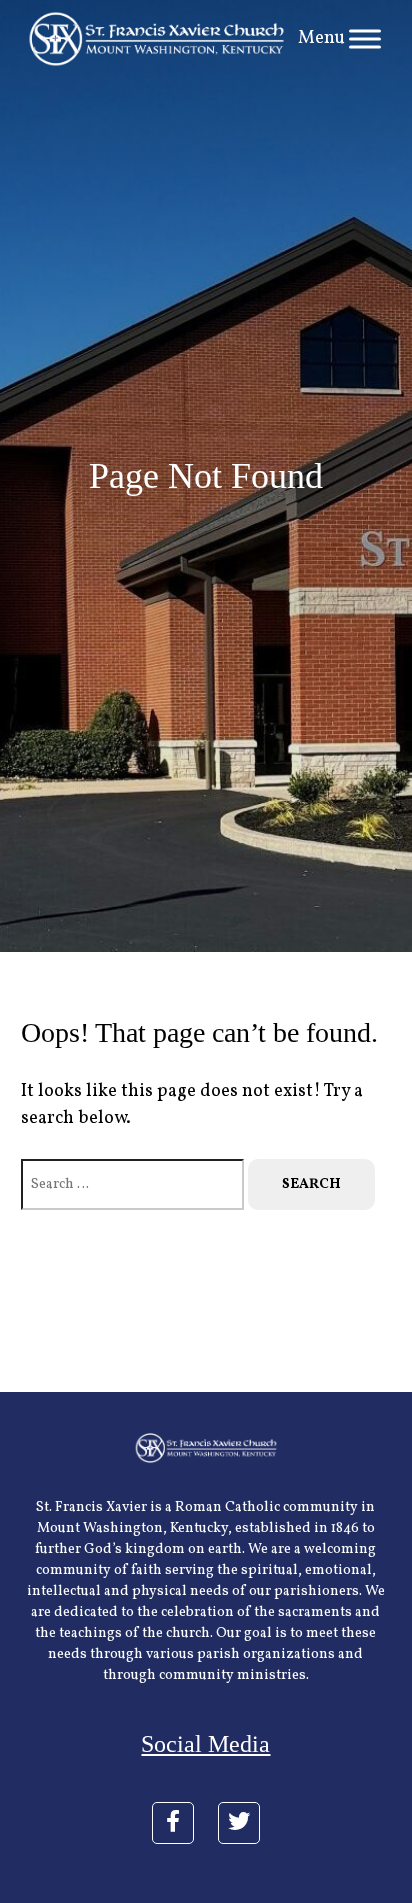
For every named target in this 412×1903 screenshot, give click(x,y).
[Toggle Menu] (365, 38)
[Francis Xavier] (157, 39)
